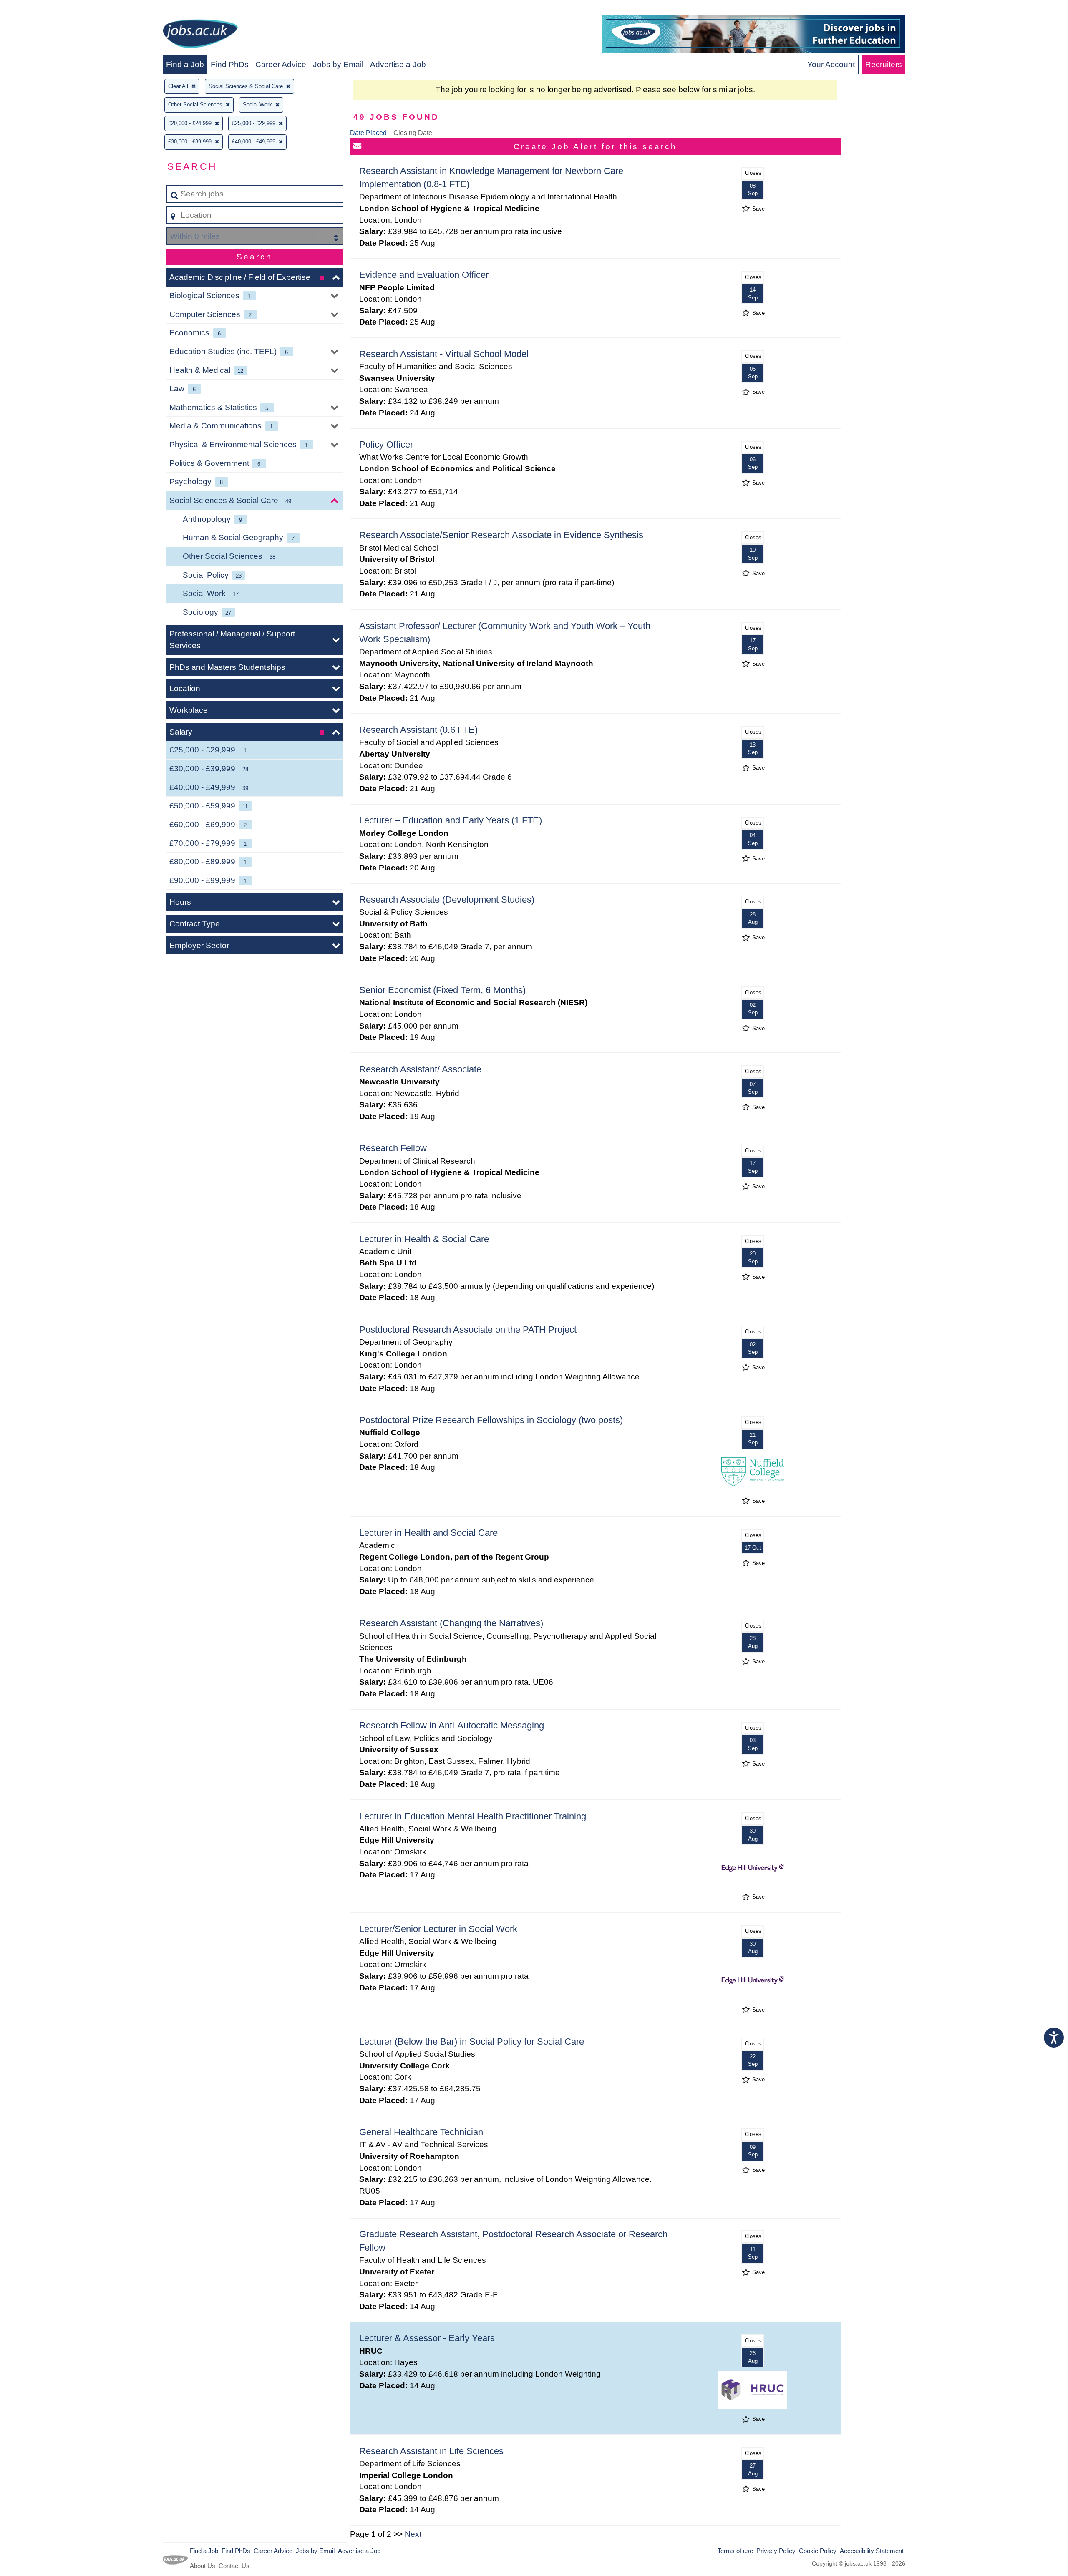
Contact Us (234, 2566)
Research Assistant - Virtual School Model (444, 354)
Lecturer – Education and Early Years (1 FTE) (451, 820)
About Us (203, 2566)
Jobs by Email (338, 64)
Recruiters (884, 64)
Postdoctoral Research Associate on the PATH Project (468, 1330)
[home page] (200, 35)
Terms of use (735, 2551)
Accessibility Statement (872, 2551)
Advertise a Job (398, 64)
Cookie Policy (818, 2551)
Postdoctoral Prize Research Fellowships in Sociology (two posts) (491, 1420)
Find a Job (185, 64)
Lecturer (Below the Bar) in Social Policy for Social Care (472, 2041)
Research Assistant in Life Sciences (431, 2451)
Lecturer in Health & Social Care (424, 1239)
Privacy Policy (776, 2551)
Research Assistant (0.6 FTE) (418, 730)
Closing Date (413, 133)
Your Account (831, 64)
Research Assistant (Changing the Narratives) (451, 1623)
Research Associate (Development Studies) (447, 899)
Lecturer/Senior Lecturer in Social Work (438, 1929)
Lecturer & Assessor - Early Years (427, 2338)
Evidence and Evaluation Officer (424, 275)
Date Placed (368, 133)
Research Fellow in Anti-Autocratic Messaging (452, 1725)
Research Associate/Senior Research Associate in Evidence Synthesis (501, 535)
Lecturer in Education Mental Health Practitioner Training (473, 1816)
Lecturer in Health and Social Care (428, 1533)
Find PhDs (230, 64)
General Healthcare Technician (421, 2132)
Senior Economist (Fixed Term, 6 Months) (442, 990)
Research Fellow (393, 1148)
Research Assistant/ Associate (420, 1069)
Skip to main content (40, 9)
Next (413, 2534)
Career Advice (281, 64)
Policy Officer (386, 444)
